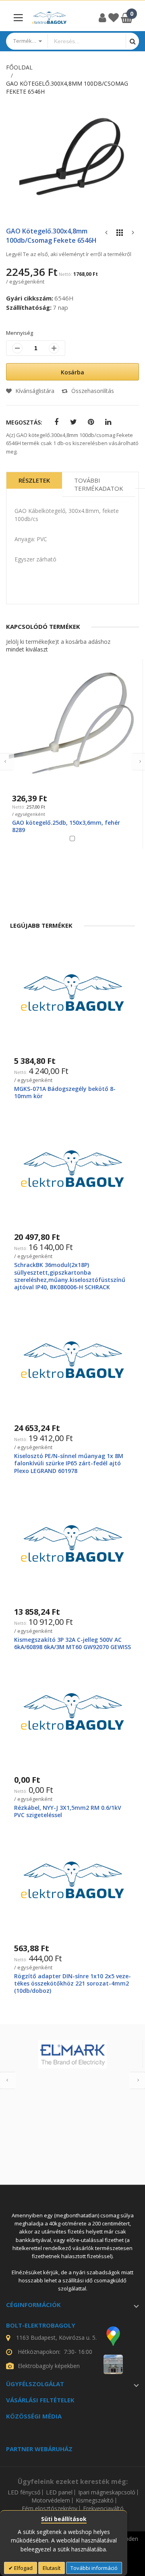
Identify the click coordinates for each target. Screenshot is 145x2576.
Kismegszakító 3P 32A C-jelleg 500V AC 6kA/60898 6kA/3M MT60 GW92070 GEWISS (72, 1643)
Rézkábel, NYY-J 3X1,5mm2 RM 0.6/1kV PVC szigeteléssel (68, 1811)
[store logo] (49, 18)
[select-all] (27, 649)
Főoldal (19, 67)
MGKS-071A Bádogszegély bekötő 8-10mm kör (65, 1092)
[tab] (34, 484)
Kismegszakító (95, 2500)
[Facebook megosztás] (56, 422)
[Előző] (106, 234)
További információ (94, 2568)
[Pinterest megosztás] (91, 422)
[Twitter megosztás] (74, 422)
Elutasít (52, 2568)
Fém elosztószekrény (50, 2509)
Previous (8, 2080)
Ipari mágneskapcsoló (107, 2492)
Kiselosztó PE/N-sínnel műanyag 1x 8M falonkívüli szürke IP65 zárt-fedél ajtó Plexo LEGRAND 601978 (69, 1463)
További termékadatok (99, 484)
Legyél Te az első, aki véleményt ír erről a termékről (69, 254)
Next (137, 2080)
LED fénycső (24, 2492)
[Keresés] (132, 41)
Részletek (34, 480)
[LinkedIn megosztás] (108, 422)
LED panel (59, 2492)
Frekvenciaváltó (103, 2509)
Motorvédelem (51, 2500)
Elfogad (23, 2568)
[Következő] (133, 234)
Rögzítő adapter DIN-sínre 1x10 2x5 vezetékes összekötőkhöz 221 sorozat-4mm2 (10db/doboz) (72, 1983)
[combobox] (87, 41)
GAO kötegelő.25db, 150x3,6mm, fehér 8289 (66, 826)
